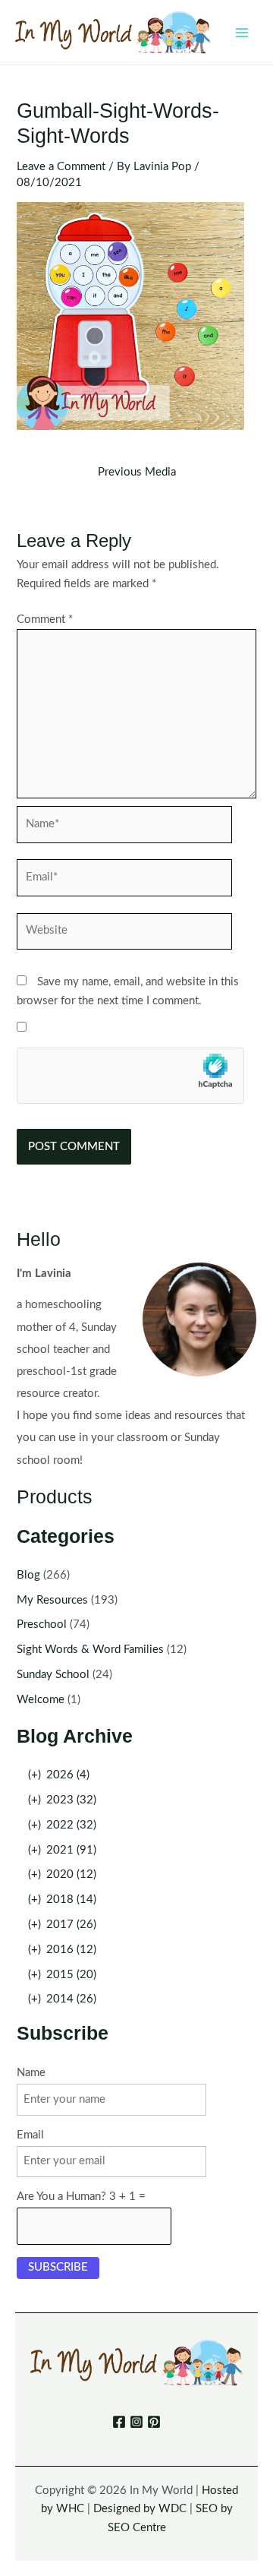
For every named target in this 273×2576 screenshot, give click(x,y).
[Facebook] (119, 2422)
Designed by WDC (140, 2509)
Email (30, 2135)
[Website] (124, 935)
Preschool (42, 1625)
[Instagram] (136, 2422)
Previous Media (137, 473)
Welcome (41, 1700)
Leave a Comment (61, 167)
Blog (28, 1575)
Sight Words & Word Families (90, 1650)
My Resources (52, 1600)
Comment (45, 620)
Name (31, 2073)
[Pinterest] (154, 2422)
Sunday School (53, 1675)
